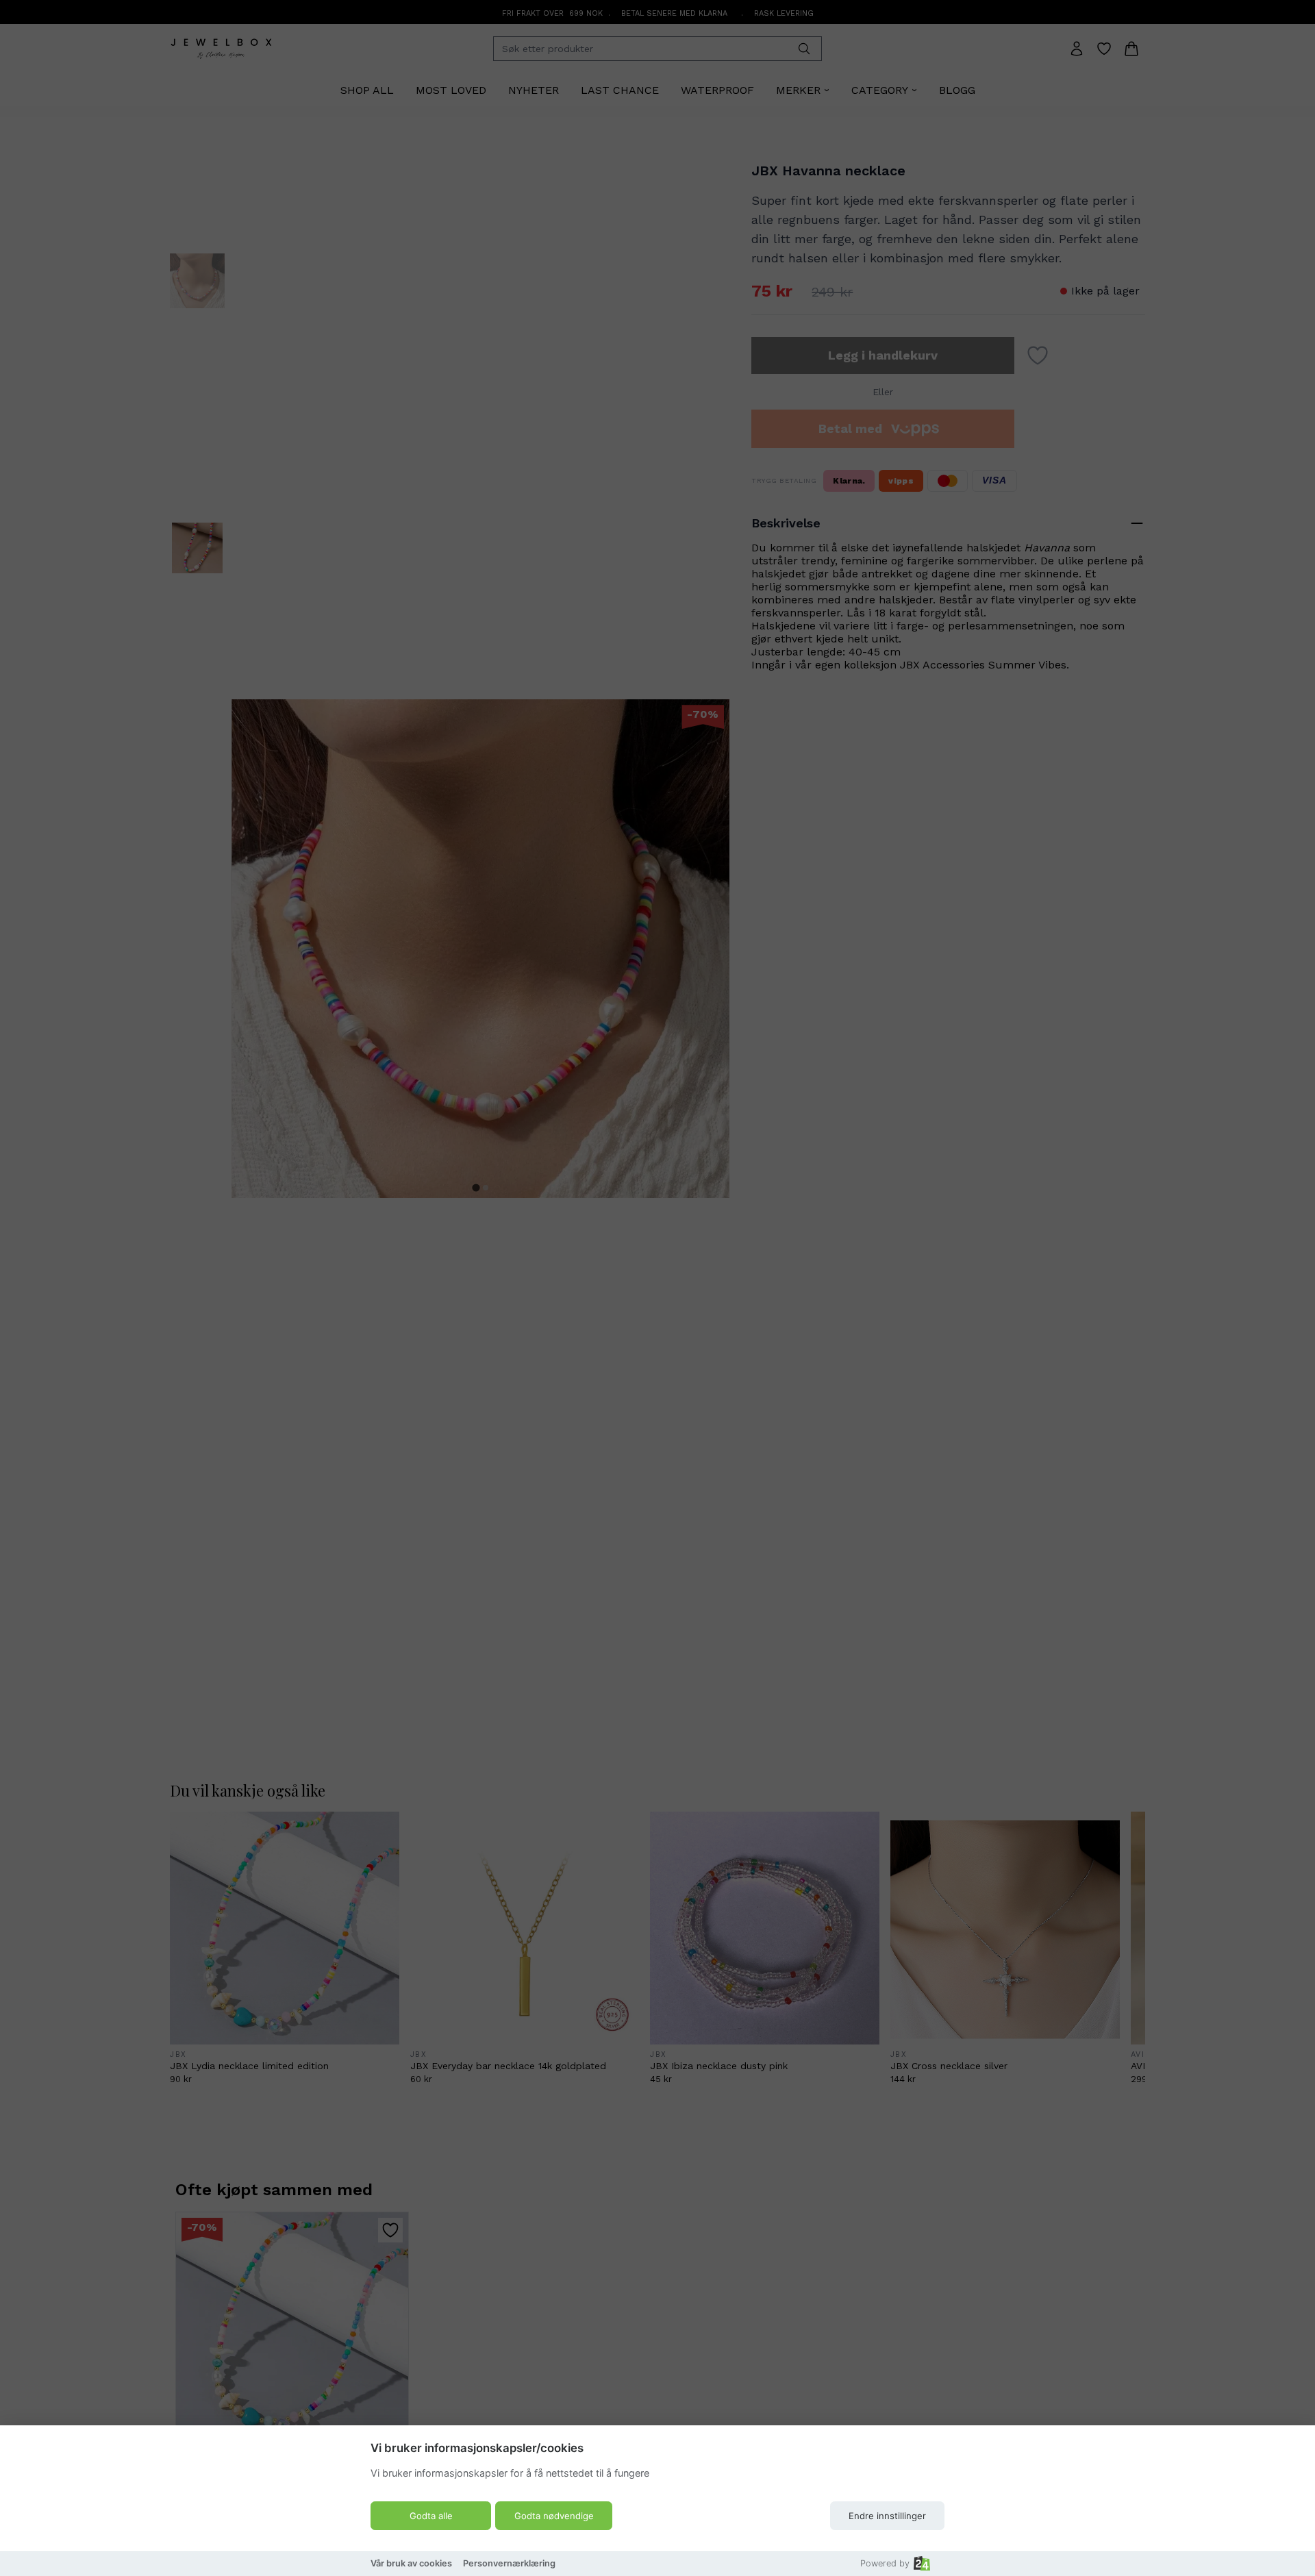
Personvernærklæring (509, 2563)
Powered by (885, 2563)
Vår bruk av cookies (411, 2563)
